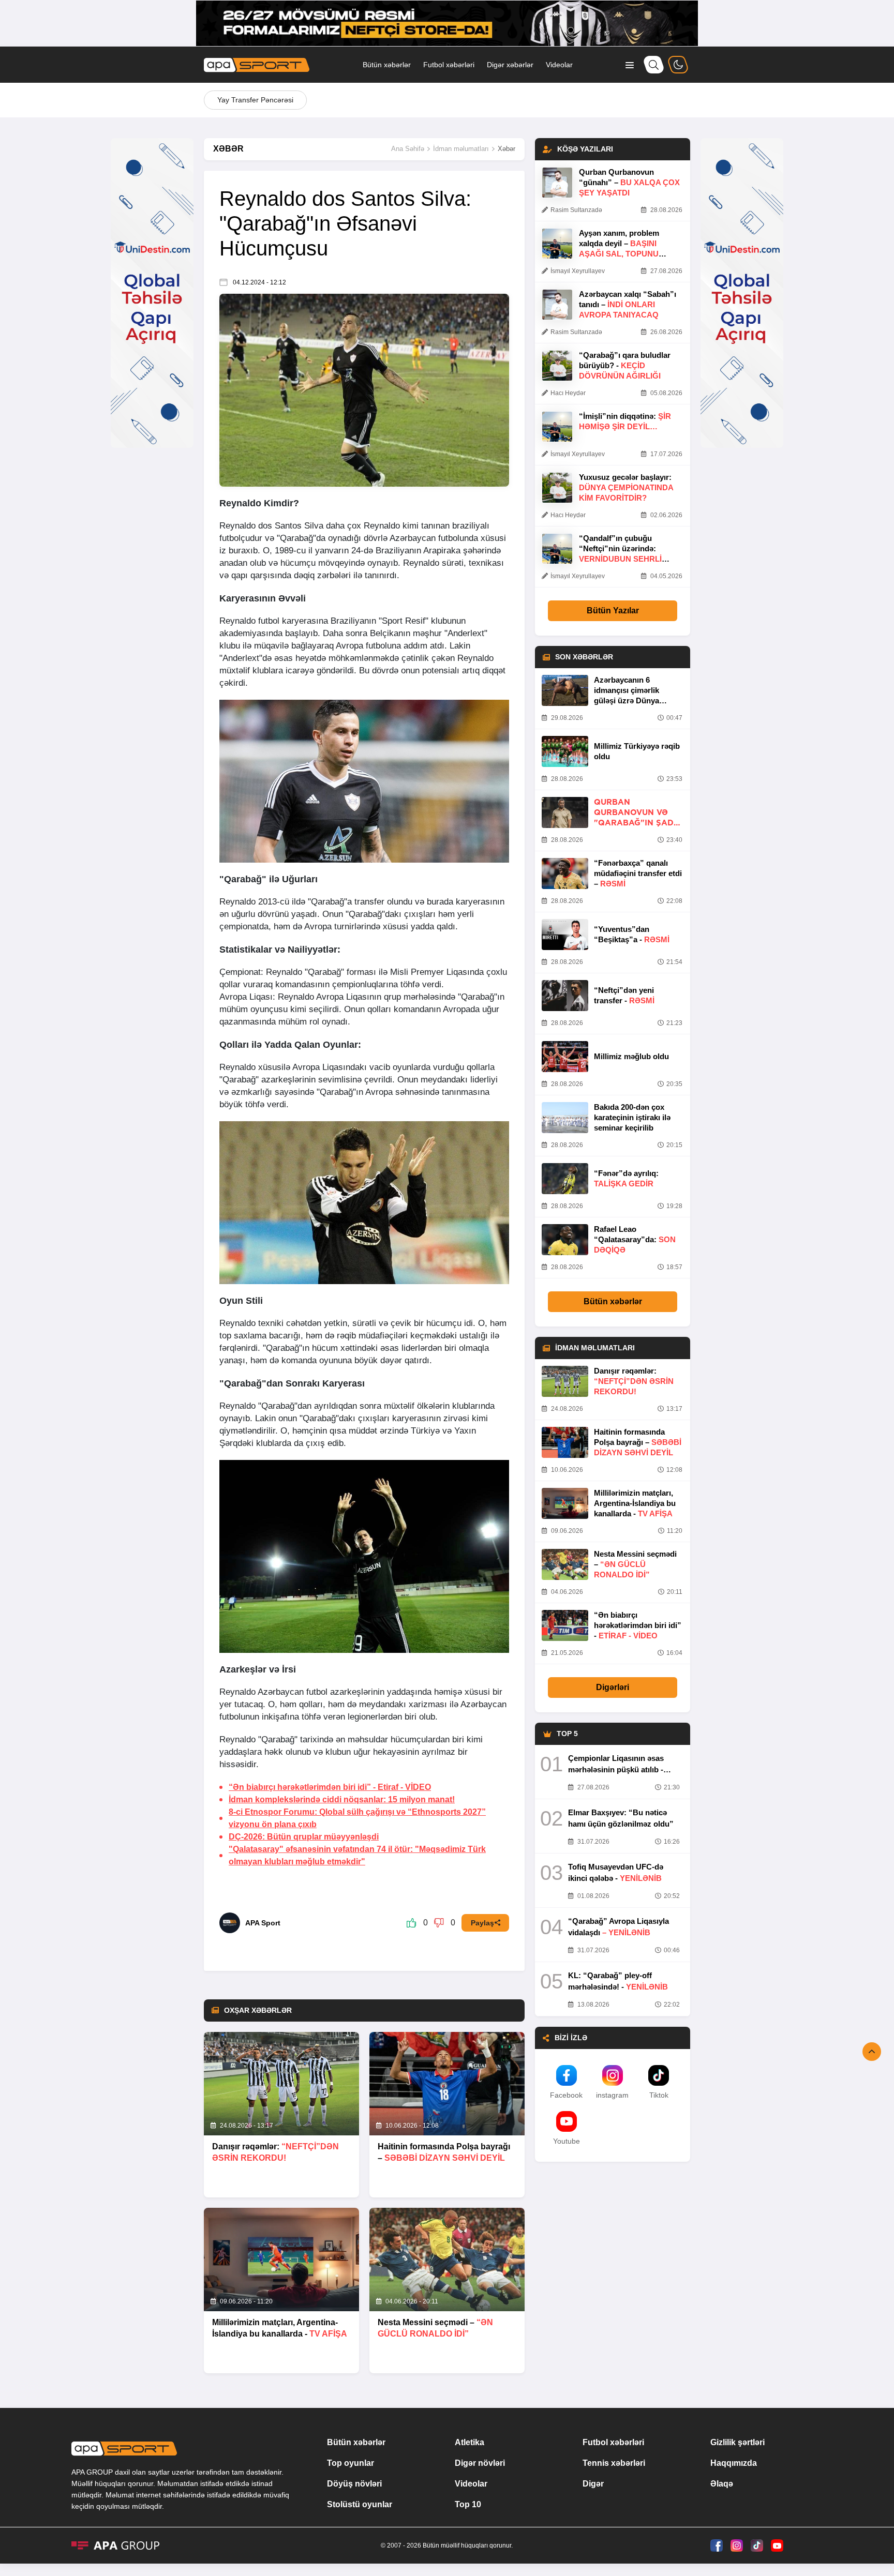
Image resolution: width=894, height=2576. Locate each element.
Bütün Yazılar (613, 611)
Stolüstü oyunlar (360, 2504)
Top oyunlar (351, 2463)
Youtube (567, 2141)
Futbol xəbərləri (449, 65)
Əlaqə (722, 2484)
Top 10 (468, 2504)
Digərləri (613, 1687)
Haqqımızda (734, 2463)
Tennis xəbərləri (614, 2463)
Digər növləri (480, 2463)
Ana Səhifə (408, 149)
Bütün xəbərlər (387, 65)
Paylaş (482, 1923)
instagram (612, 2095)
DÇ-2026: (304, 1837)
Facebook (566, 2095)
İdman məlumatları (461, 149)
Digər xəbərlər (510, 65)
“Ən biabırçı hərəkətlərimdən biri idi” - (330, 1787)
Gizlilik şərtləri (737, 2442)
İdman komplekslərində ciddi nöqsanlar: (342, 1799)
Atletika (470, 2442)
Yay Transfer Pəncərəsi (255, 100)
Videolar (559, 65)
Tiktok (659, 2095)
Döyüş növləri (354, 2484)
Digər (593, 2484)
